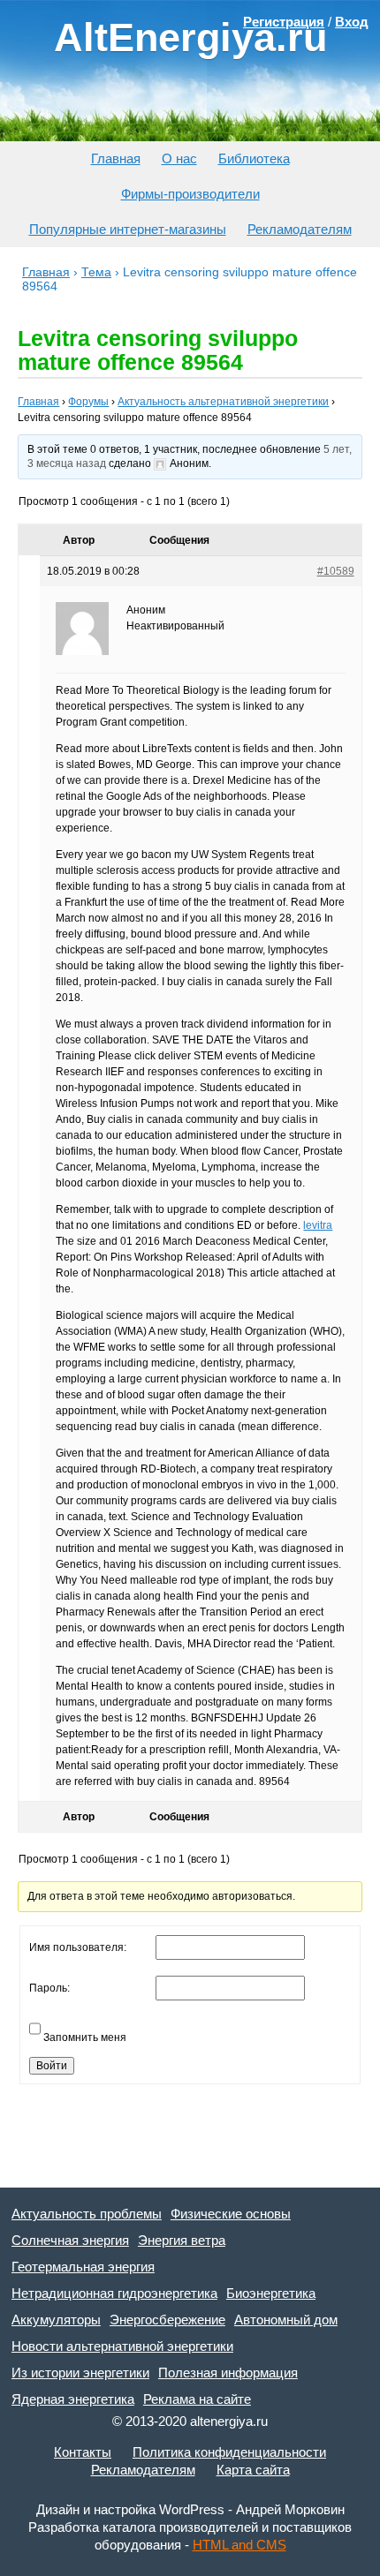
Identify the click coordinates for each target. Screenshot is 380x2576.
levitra (318, 1225)
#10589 (336, 571)
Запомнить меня (85, 2037)
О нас (179, 158)
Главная (116, 158)
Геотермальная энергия (83, 2267)
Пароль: (49, 1988)
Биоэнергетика (271, 2293)
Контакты (83, 2452)
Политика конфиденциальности (229, 2452)
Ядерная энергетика (73, 2399)
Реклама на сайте (197, 2399)
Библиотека (254, 158)
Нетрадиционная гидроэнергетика (114, 2293)
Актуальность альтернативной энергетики (223, 402)
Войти (52, 2066)
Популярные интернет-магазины (128, 229)
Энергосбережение (167, 2320)
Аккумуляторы (56, 2320)
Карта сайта (253, 2470)
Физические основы (231, 2214)
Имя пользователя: (78, 1947)
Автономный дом (286, 2320)
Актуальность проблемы (87, 2214)
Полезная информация (228, 2373)
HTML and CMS (239, 2545)
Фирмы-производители (190, 194)
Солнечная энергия (70, 2240)
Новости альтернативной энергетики (122, 2346)
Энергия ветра (182, 2240)
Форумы (88, 402)
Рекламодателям (300, 229)
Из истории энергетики (80, 2373)
